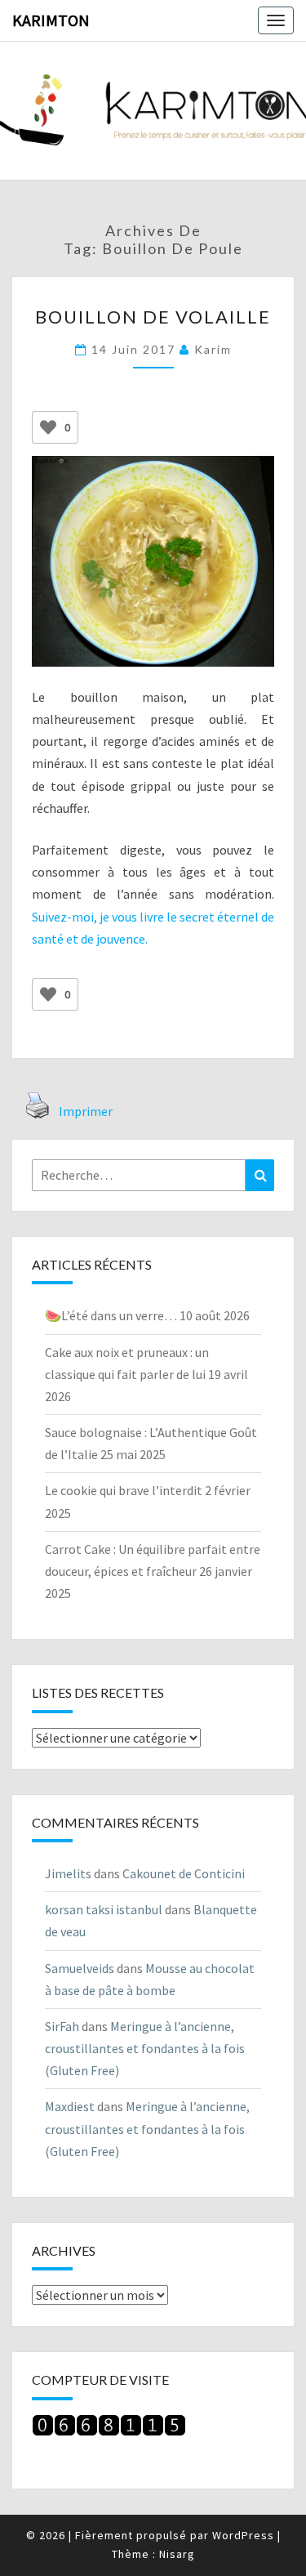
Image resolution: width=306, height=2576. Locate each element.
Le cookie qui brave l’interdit (124, 1490)
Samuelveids (80, 1968)
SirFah (62, 2026)
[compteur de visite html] (109, 2430)
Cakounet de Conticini (184, 1873)
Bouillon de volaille (153, 317)
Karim (213, 349)
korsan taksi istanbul (104, 1909)
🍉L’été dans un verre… (111, 1315)
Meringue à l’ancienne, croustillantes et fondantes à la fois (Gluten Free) (145, 2048)
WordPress (243, 2535)
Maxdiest (70, 2106)
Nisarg (177, 2554)
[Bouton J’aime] (48, 427)
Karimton (51, 20)
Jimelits (68, 1873)
